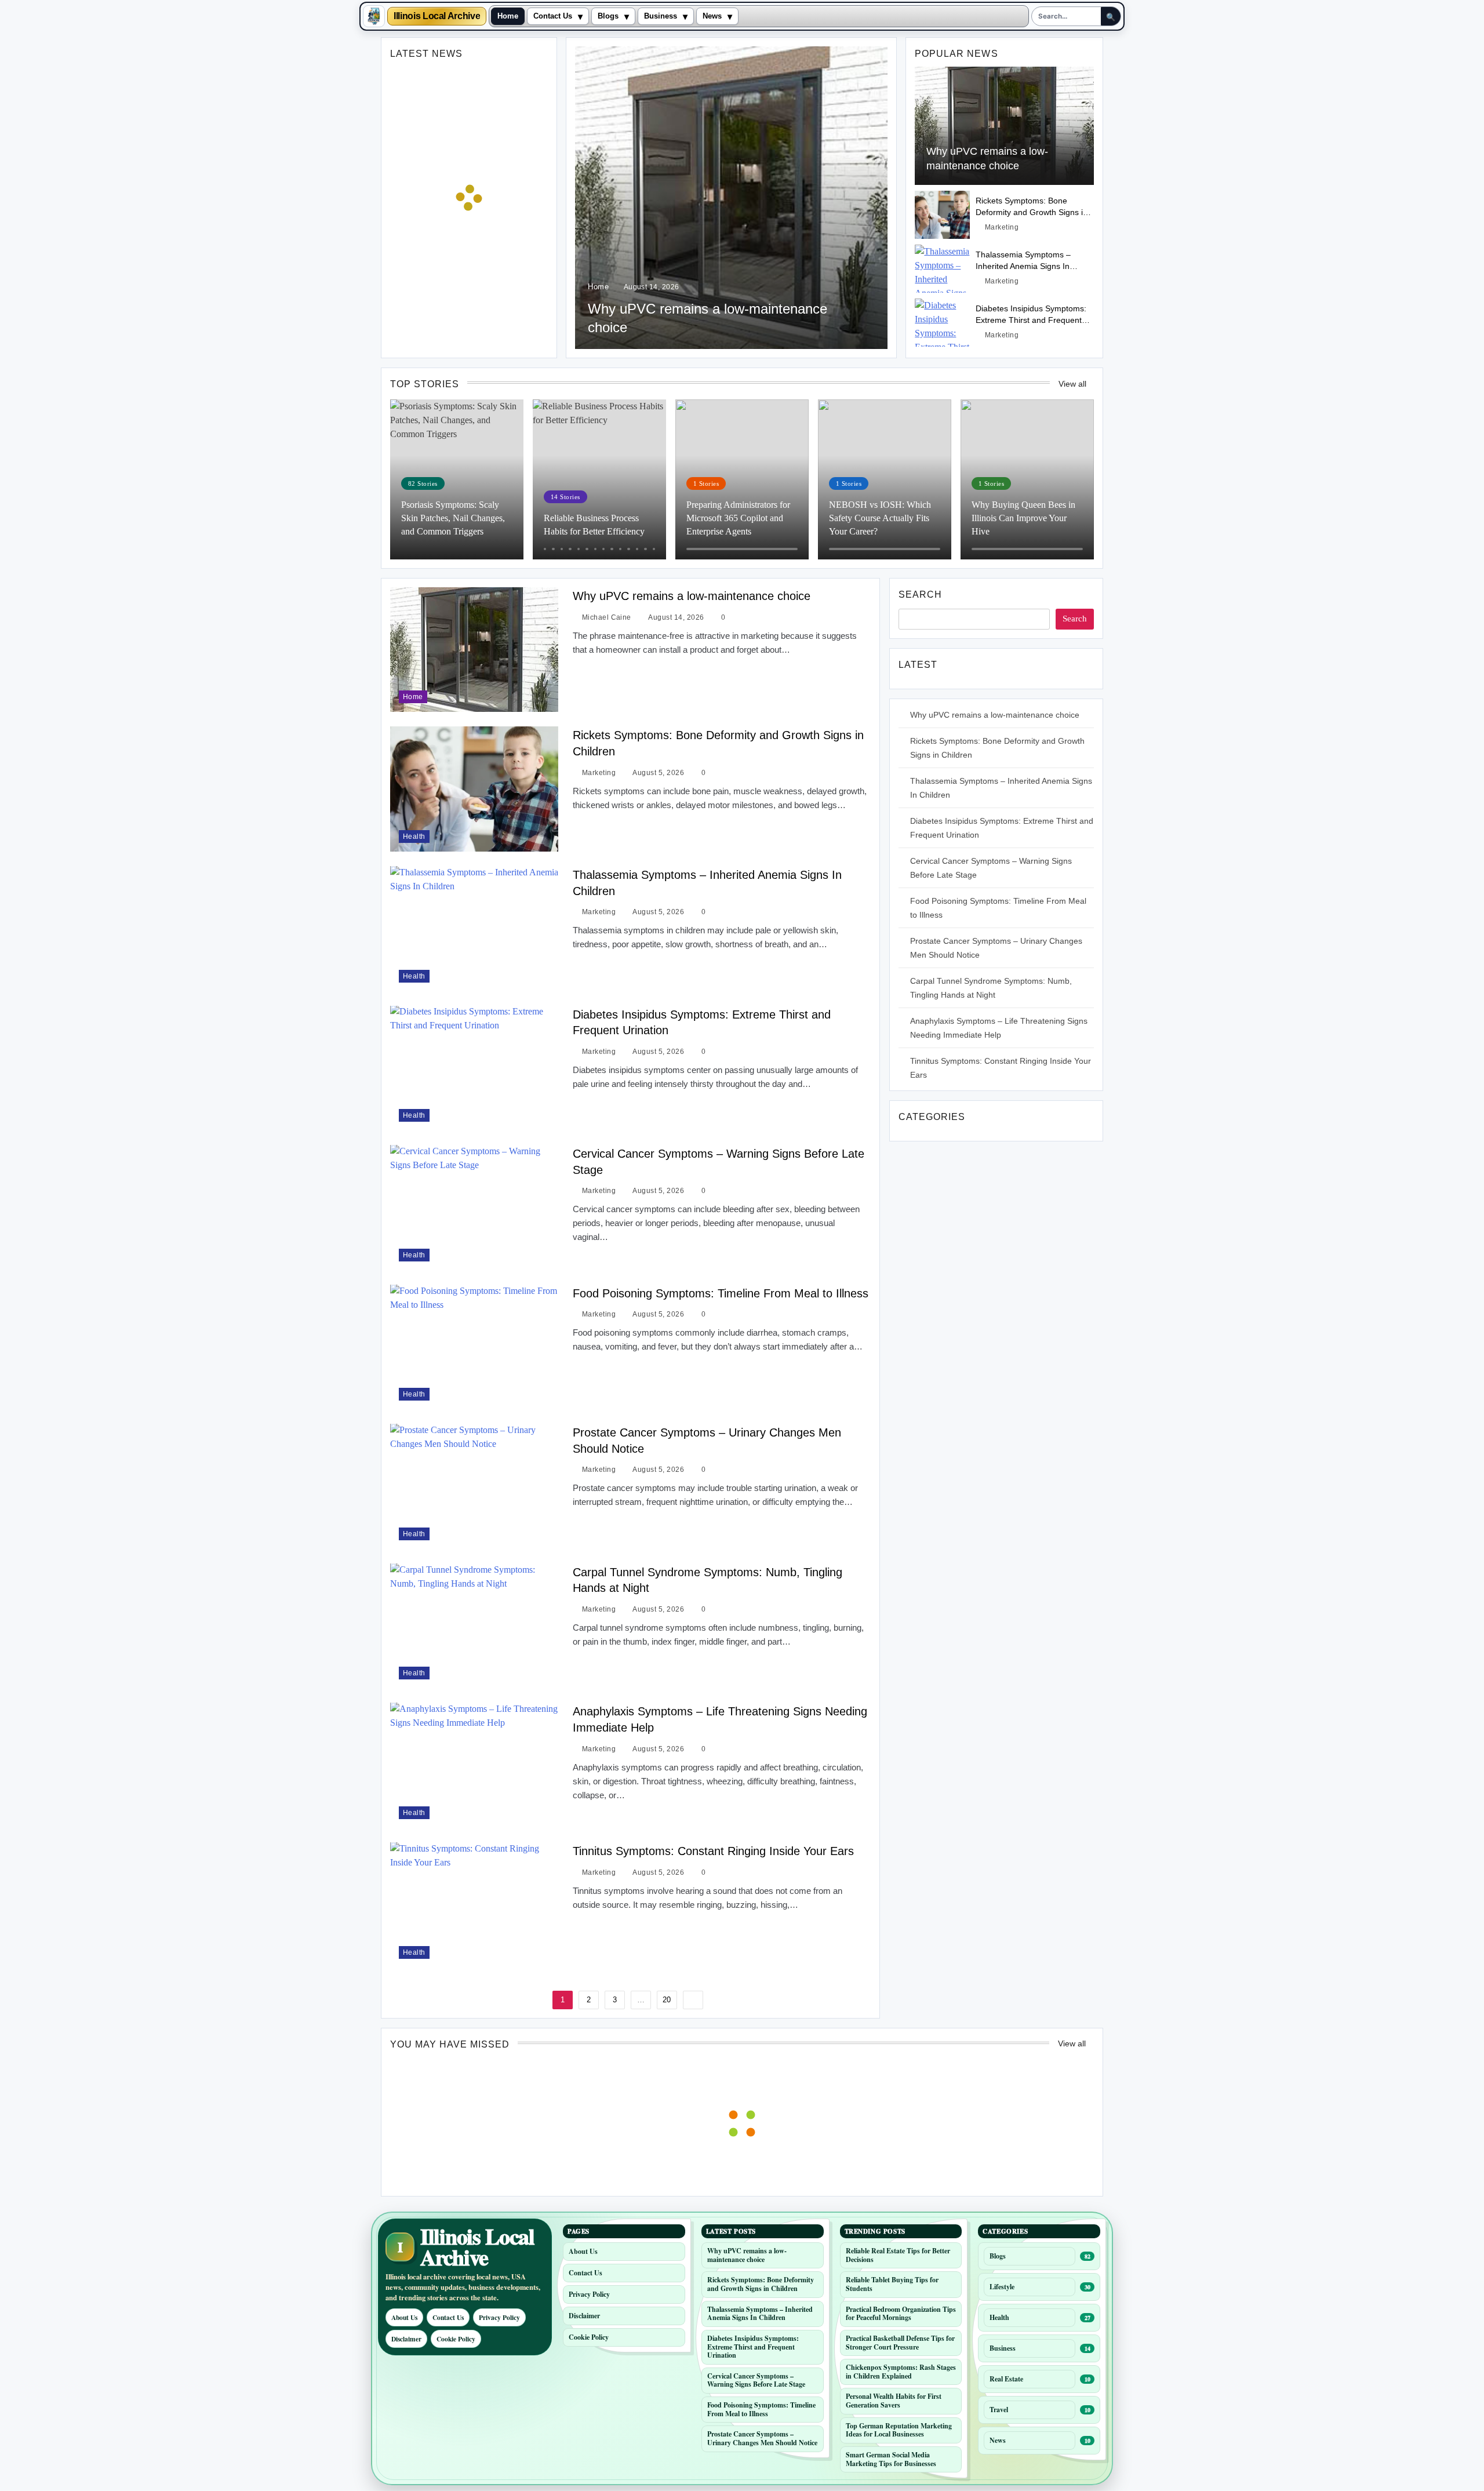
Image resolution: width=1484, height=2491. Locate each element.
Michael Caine (607, 617)
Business (661, 16)
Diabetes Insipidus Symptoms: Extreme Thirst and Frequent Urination (1031, 320)
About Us (404, 2317)
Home (508, 16)
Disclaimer (406, 2339)
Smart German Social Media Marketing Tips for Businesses (891, 2459)
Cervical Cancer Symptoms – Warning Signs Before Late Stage (756, 2380)
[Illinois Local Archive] (374, 16)
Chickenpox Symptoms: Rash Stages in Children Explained (901, 2372)
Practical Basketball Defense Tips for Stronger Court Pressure (900, 2343)
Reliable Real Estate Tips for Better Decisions (898, 2255)
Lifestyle (1002, 2287)
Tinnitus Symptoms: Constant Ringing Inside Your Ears (713, 1851)
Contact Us (553, 16)
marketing (1002, 227)
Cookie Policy (456, 2339)
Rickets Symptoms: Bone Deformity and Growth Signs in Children (1032, 212)
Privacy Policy (499, 2317)
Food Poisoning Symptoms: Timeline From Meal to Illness (721, 1293)
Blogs (608, 16)
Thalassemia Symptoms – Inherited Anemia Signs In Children (1023, 266)
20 (667, 2000)
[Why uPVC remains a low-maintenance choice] (731, 198)
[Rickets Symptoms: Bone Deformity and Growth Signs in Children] (942, 215)
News (712, 16)
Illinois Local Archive (437, 16)
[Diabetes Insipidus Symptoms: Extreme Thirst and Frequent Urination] (942, 323)
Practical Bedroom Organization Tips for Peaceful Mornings (901, 2314)
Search (920, 594)
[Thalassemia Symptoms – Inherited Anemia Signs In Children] (942, 269)
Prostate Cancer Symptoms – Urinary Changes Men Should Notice (762, 2438)
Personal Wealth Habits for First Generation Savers (894, 2401)
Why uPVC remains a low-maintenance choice (692, 596)
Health (414, 836)
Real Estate (1006, 2379)
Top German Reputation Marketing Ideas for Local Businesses (899, 2430)
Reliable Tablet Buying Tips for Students (892, 2284)
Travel (999, 2410)
